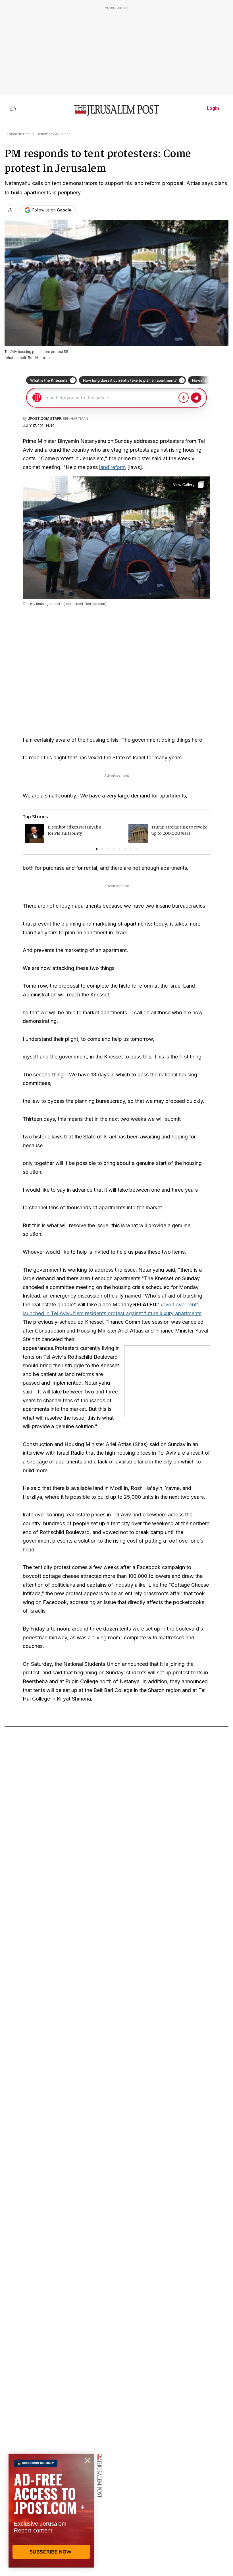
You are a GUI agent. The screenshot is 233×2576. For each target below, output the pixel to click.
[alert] (51, 2511)
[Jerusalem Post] (116, 111)
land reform (113, 467)
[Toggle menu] (13, 108)
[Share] (10, 210)
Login (213, 108)
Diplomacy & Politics (53, 134)
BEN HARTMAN (75, 419)
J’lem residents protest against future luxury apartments (136, 1313)
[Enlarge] (189, 485)
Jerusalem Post (18, 134)
